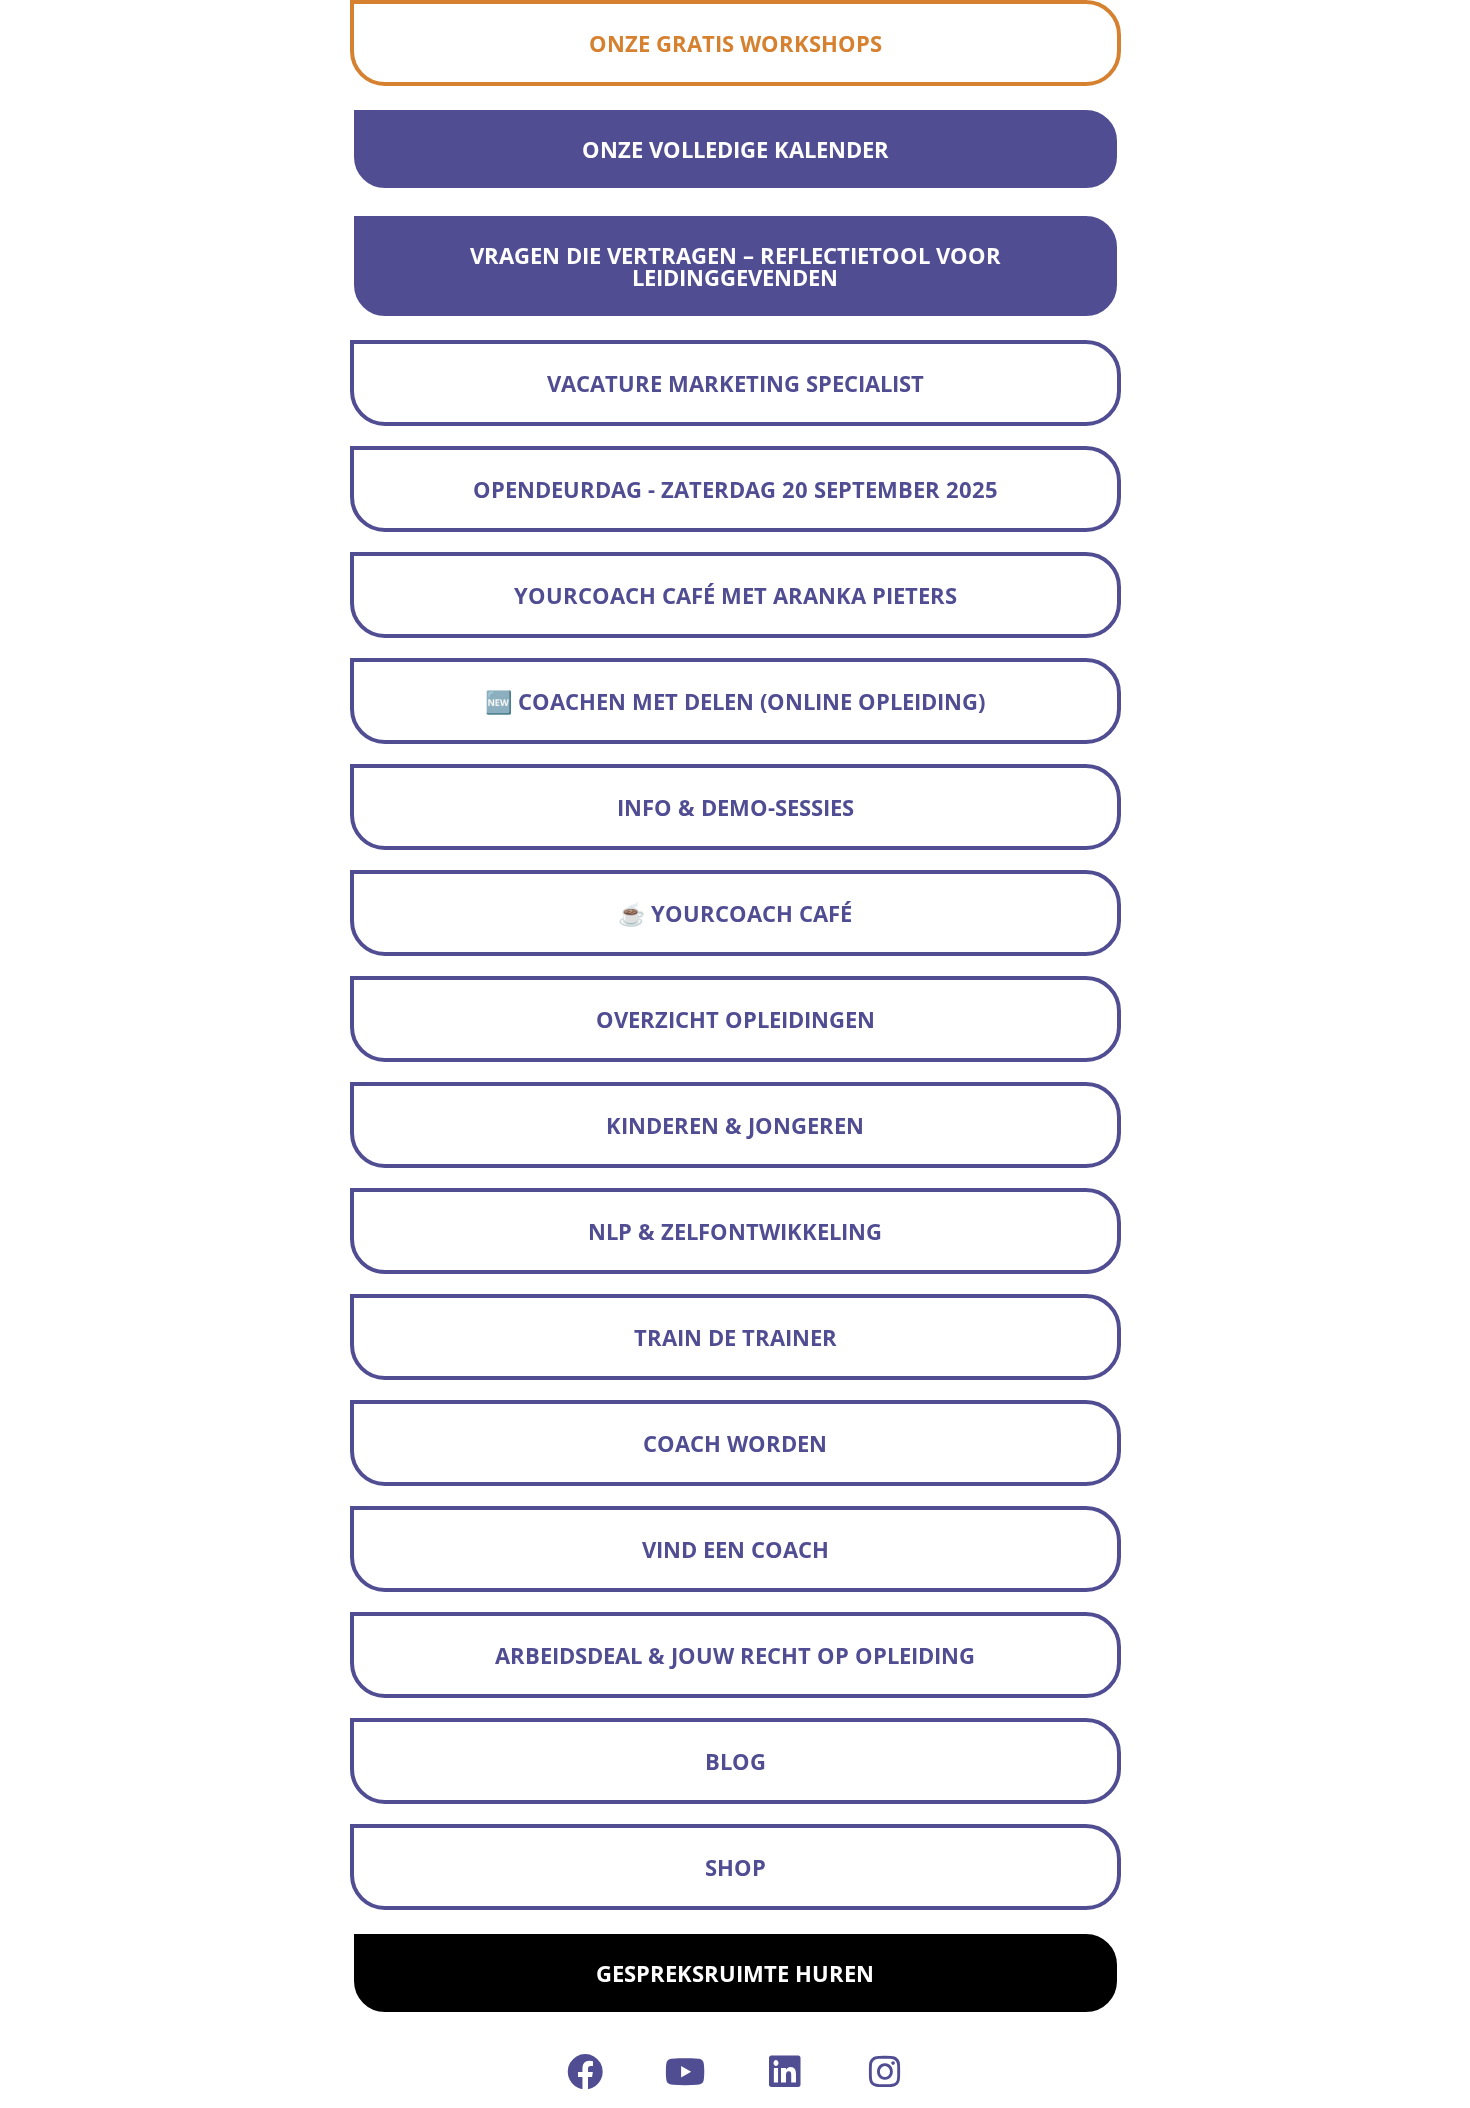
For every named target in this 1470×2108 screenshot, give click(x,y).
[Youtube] (685, 2072)
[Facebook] (585, 2072)
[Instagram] (885, 2072)
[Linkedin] (785, 2072)
